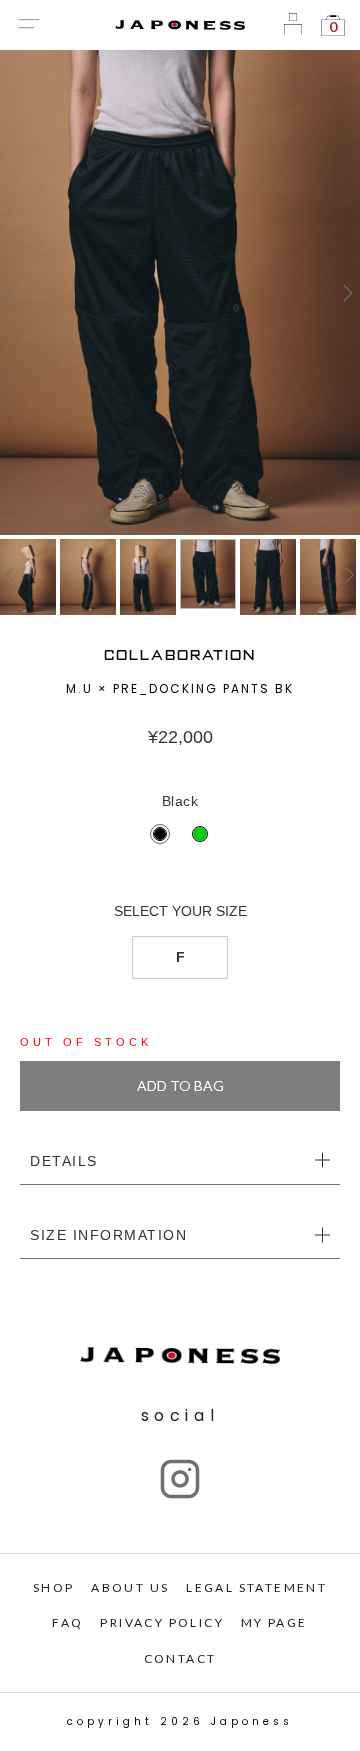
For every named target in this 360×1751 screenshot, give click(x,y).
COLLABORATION (180, 655)
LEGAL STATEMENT (256, 1587)
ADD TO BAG (180, 1085)
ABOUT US (130, 1587)
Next (345, 293)
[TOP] (180, 292)
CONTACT (180, 1658)
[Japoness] (180, 25)
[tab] (180, 1162)
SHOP (54, 1587)
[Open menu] (28, 25)
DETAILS (64, 1161)
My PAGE (274, 1622)
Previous (15, 293)
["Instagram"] (180, 1479)
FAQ (67, 1622)
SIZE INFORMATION (108, 1235)
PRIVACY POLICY (162, 1622)
